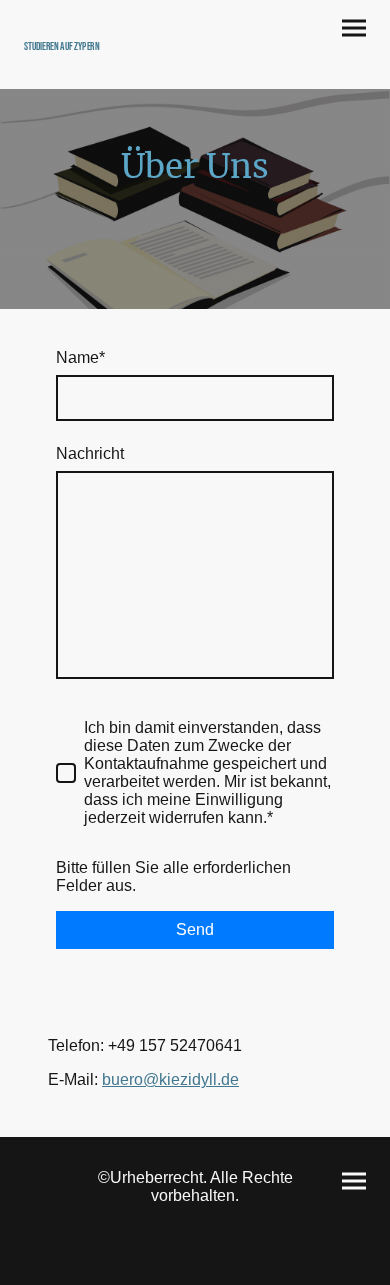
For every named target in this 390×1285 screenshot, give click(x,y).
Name (80, 357)
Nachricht (90, 453)
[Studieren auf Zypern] (105, 63)
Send (195, 929)
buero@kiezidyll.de (170, 1079)
